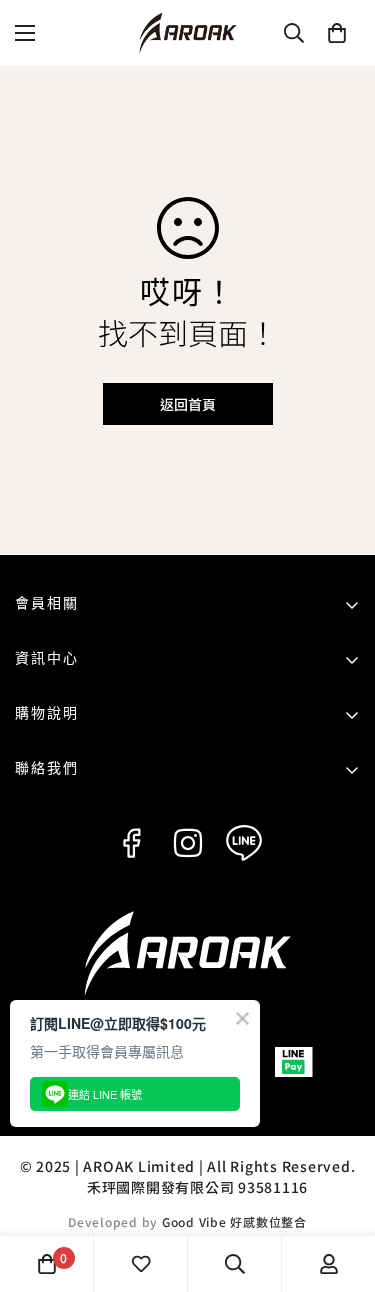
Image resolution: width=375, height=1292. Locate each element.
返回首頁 (188, 404)
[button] (337, 33)
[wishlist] (141, 1264)
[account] (329, 1264)
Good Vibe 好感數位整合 (234, 1221)
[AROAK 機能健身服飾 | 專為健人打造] (188, 33)
